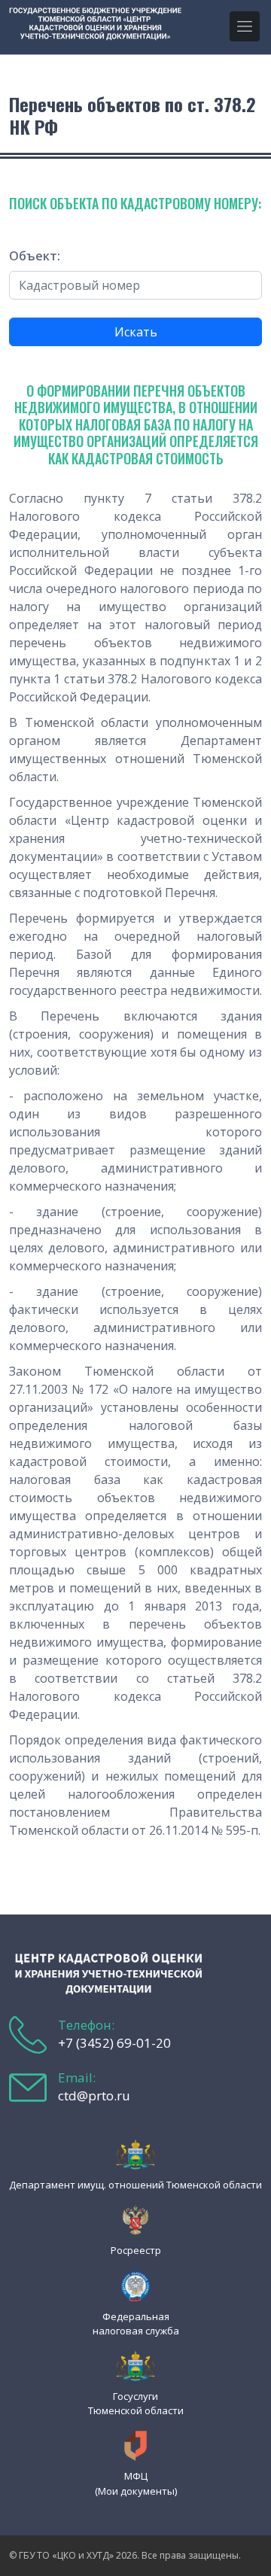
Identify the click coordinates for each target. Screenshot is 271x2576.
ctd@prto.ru (94, 2095)
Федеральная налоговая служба (136, 2324)
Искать (136, 332)
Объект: (35, 256)
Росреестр (136, 2250)
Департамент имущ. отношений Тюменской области (135, 2185)
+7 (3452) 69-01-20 (114, 2043)
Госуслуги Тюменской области (136, 2403)
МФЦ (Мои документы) (136, 2483)
